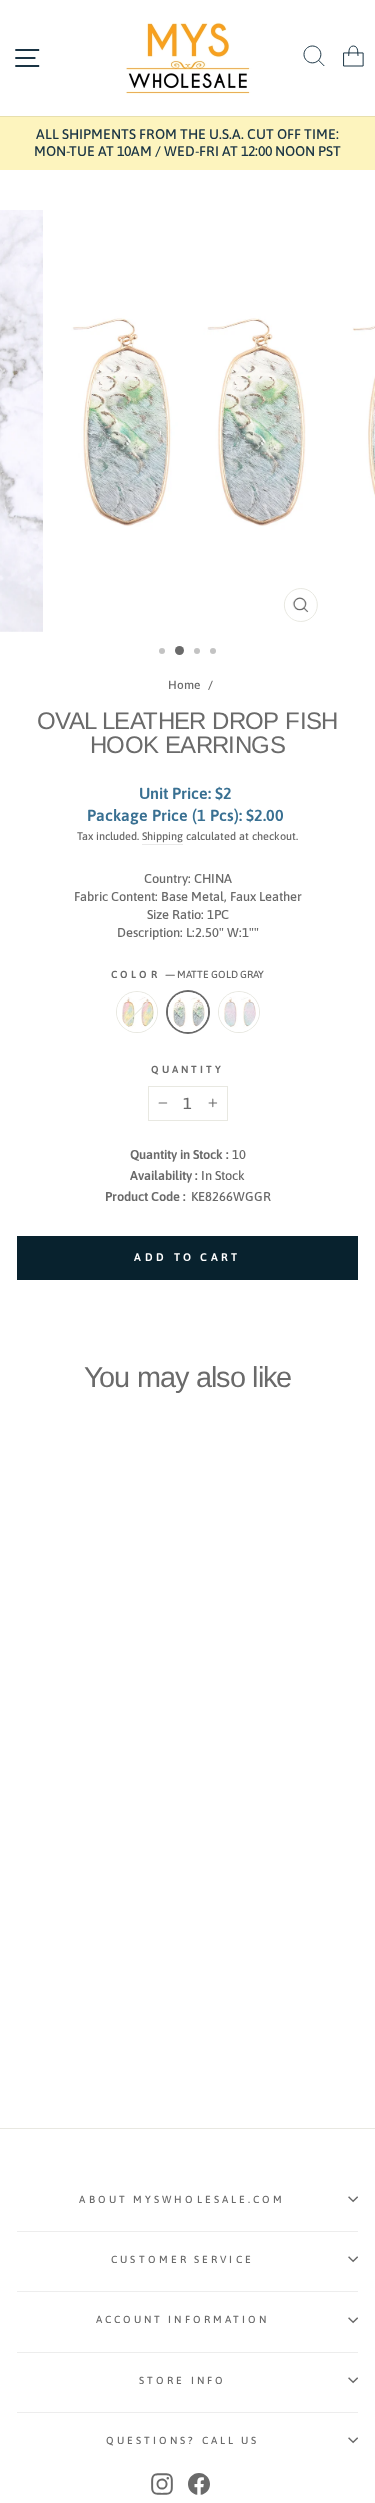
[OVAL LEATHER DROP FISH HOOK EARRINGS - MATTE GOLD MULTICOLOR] (74, 1780)
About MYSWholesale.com (182, 2199)
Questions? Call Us (183, 2440)
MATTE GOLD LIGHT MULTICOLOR (137, 1012)
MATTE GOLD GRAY (188, 1012)
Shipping (162, 836)
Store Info (182, 2380)
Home (184, 685)
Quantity (188, 1069)
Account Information (183, 2319)
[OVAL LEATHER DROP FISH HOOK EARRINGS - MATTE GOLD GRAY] (51, 1780)
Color (187, 974)
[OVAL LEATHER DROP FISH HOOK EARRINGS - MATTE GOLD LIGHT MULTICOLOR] (28, 1780)
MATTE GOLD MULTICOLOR (239, 1012)
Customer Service (182, 2259)
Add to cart (82, 1740)
